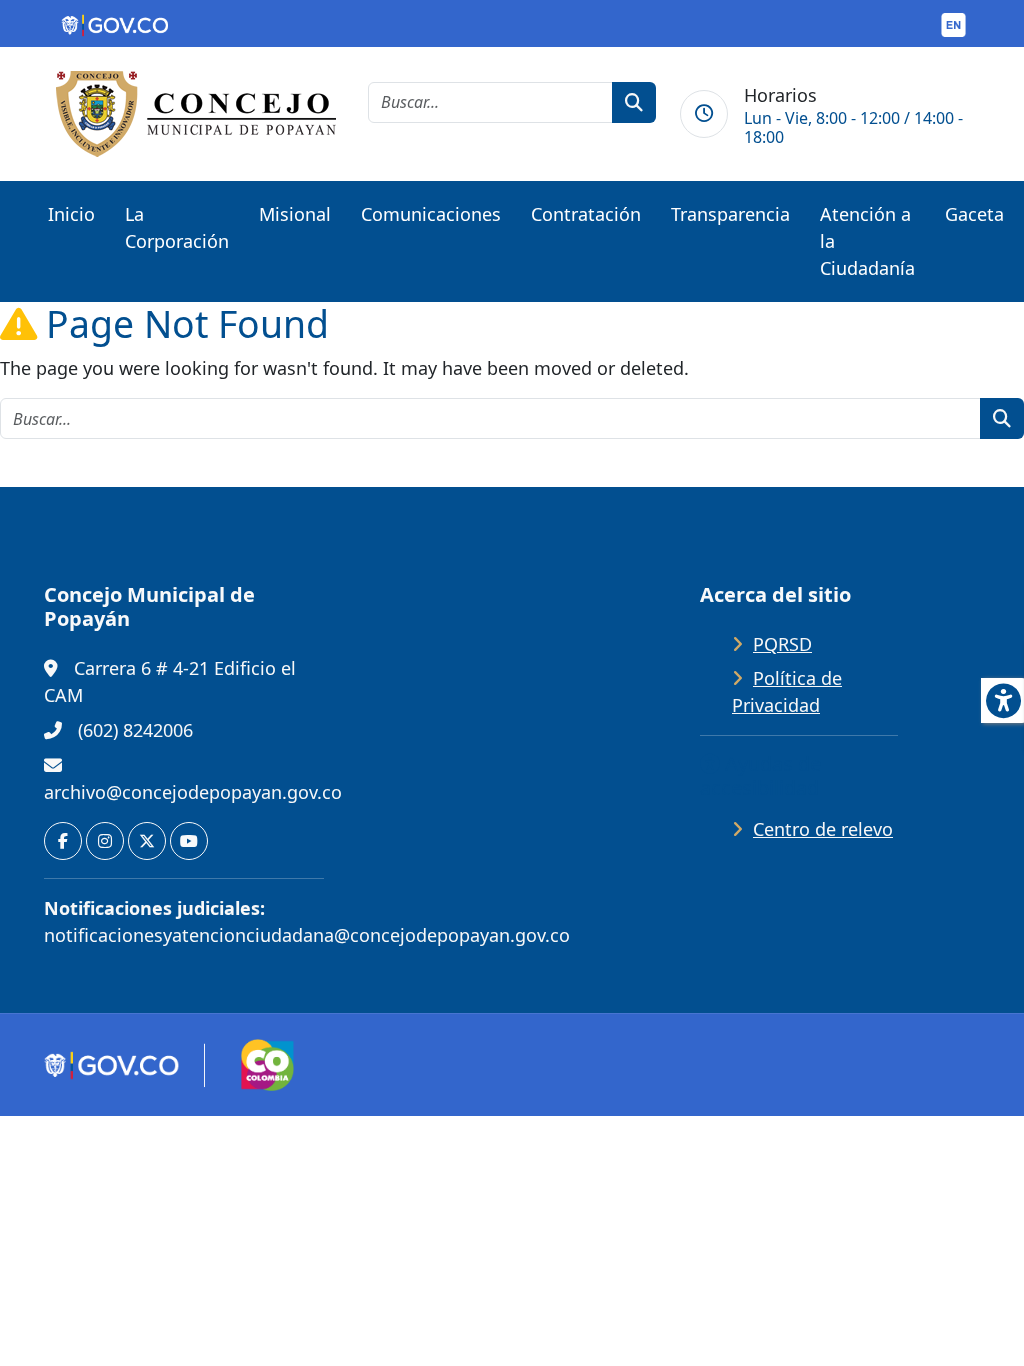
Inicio (71, 214)
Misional (295, 214)
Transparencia (730, 214)
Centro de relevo (823, 829)
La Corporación (177, 227)
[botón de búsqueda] (634, 102)
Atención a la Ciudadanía (867, 241)
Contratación (586, 214)
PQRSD (782, 644)
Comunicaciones (431, 214)
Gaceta (974, 214)
